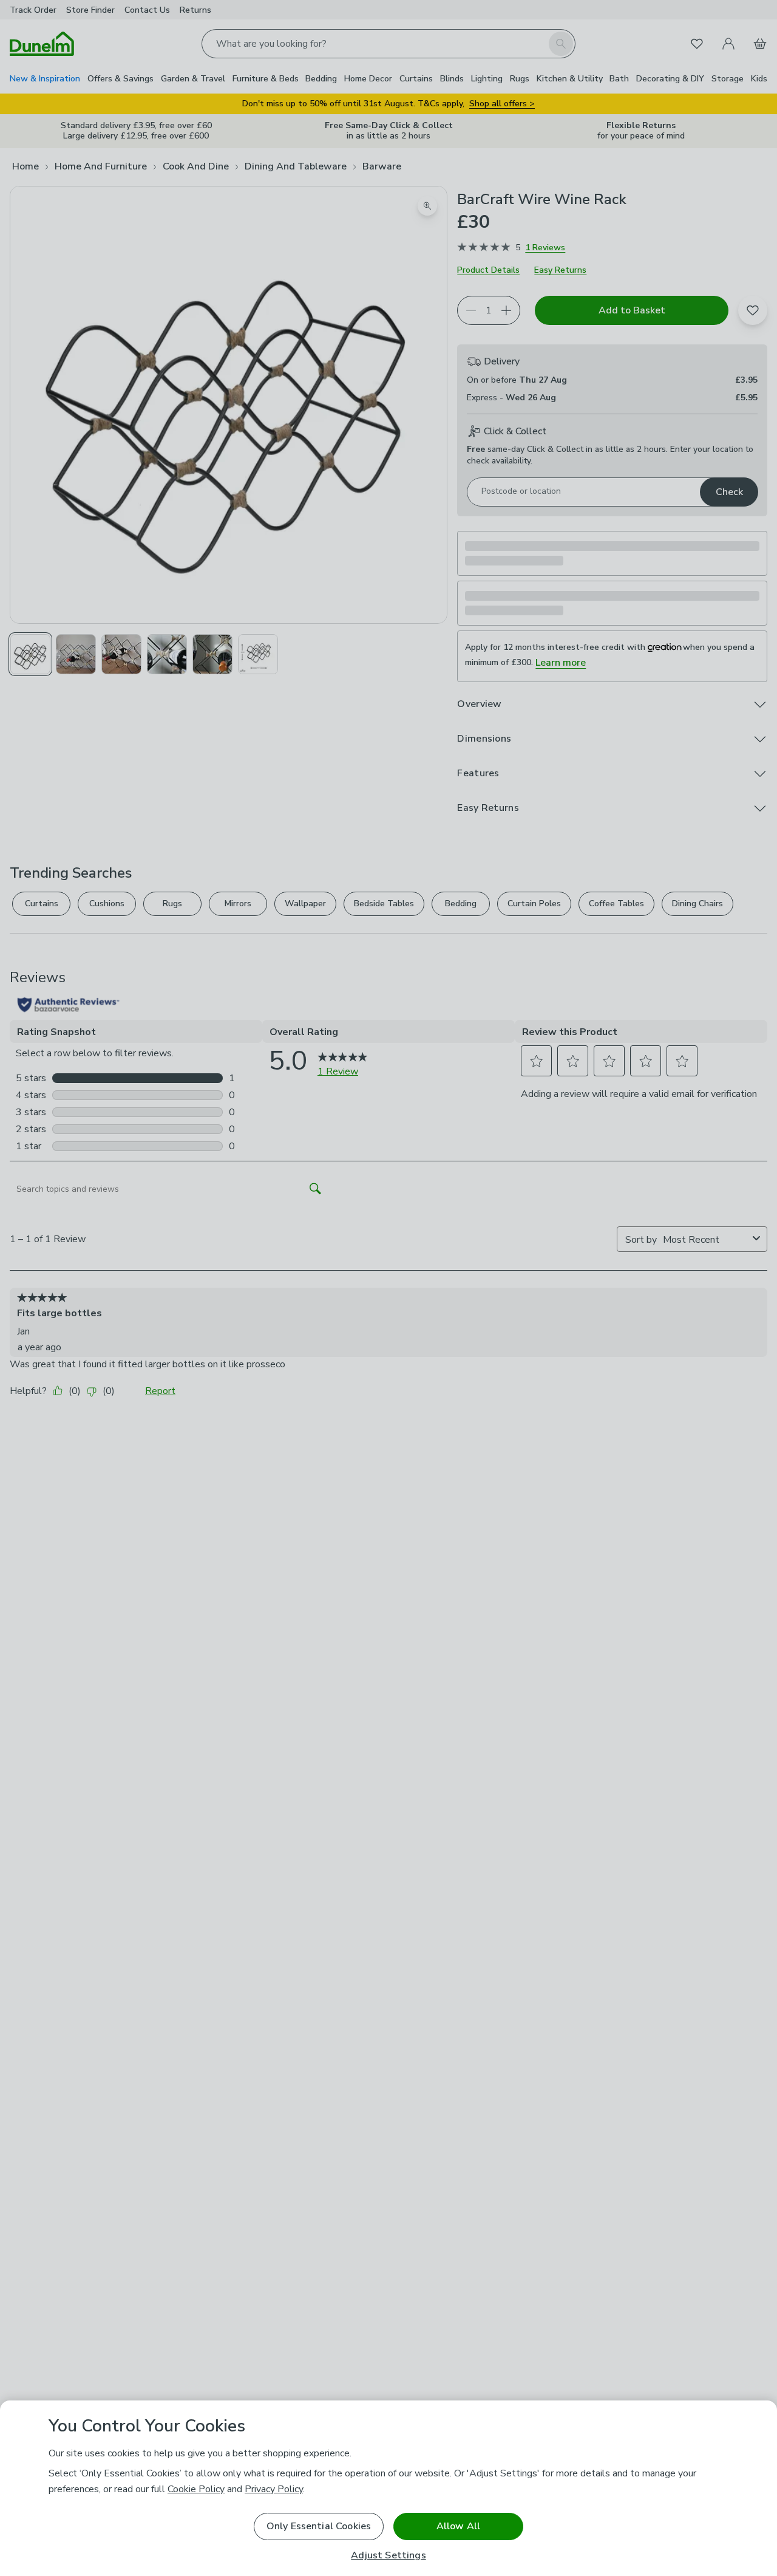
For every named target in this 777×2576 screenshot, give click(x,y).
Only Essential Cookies (319, 2526)
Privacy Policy (274, 2489)
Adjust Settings (388, 2556)
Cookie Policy (196, 2489)
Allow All (458, 2526)
